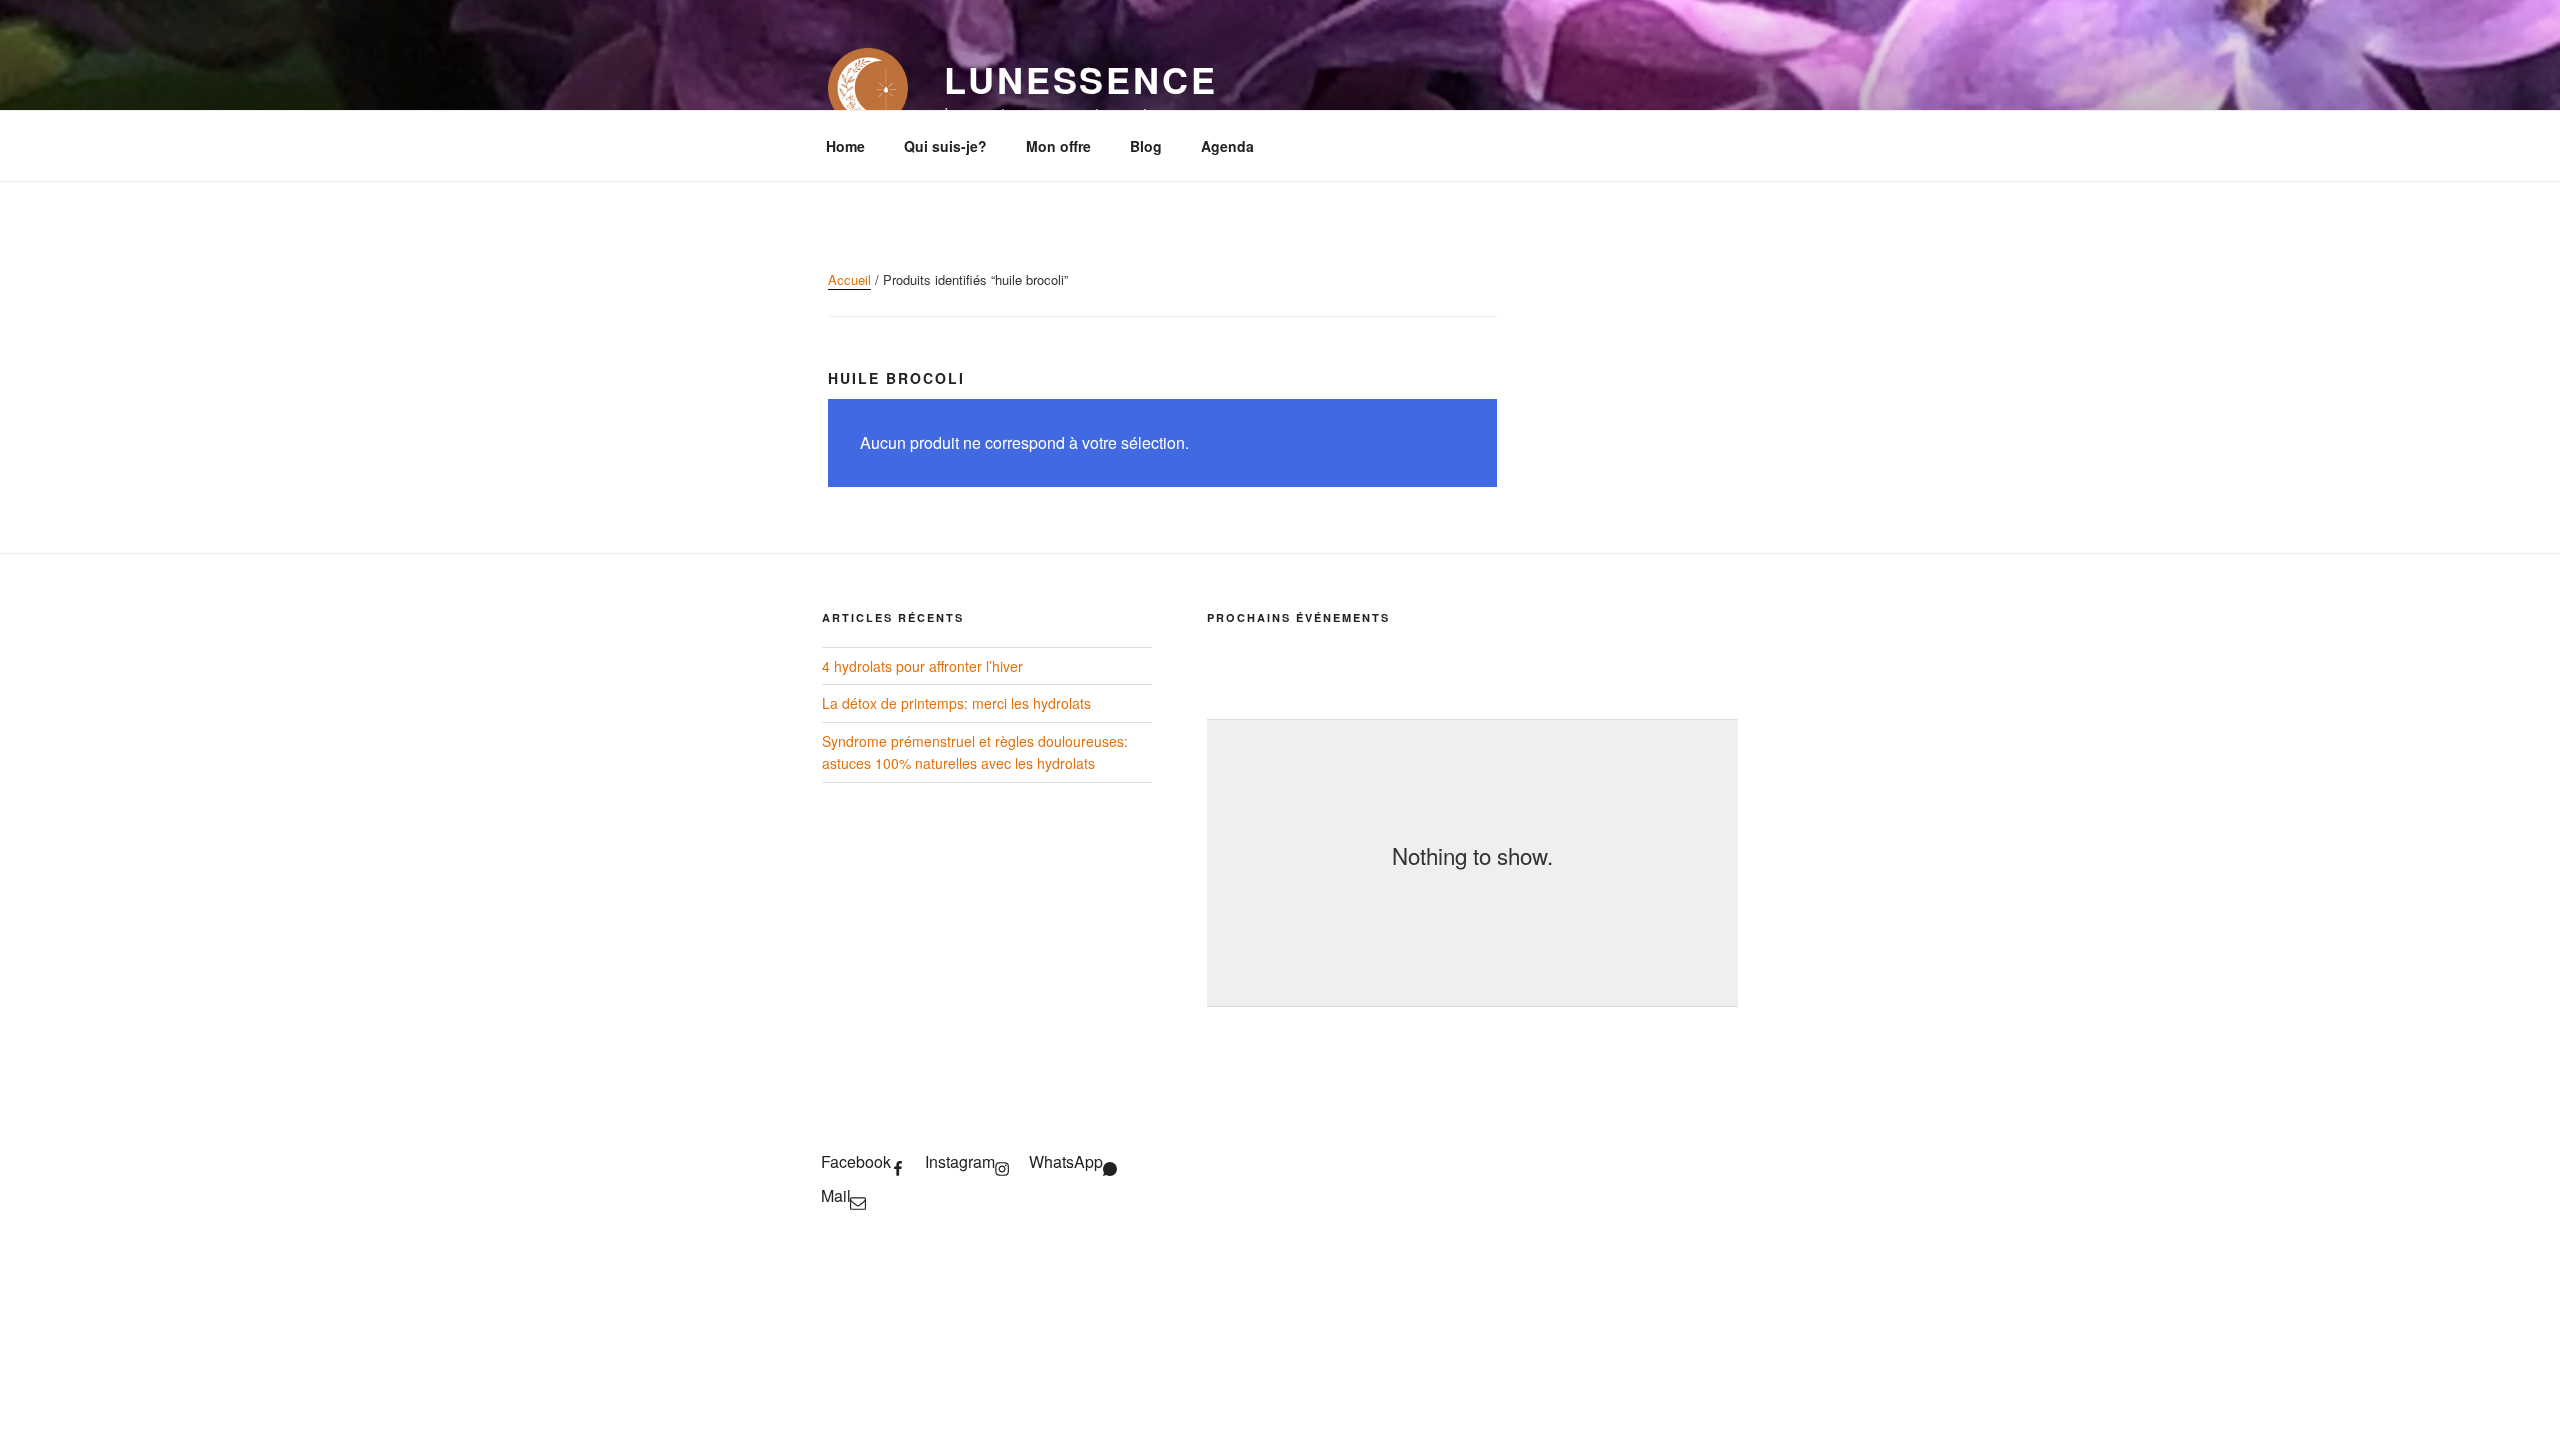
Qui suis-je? (945, 146)
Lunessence (1081, 79)
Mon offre (1058, 146)
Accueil (849, 279)
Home (845, 146)
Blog (1146, 146)
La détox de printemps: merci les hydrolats (956, 703)
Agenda (1227, 146)
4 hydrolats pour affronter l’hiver (922, 666)
